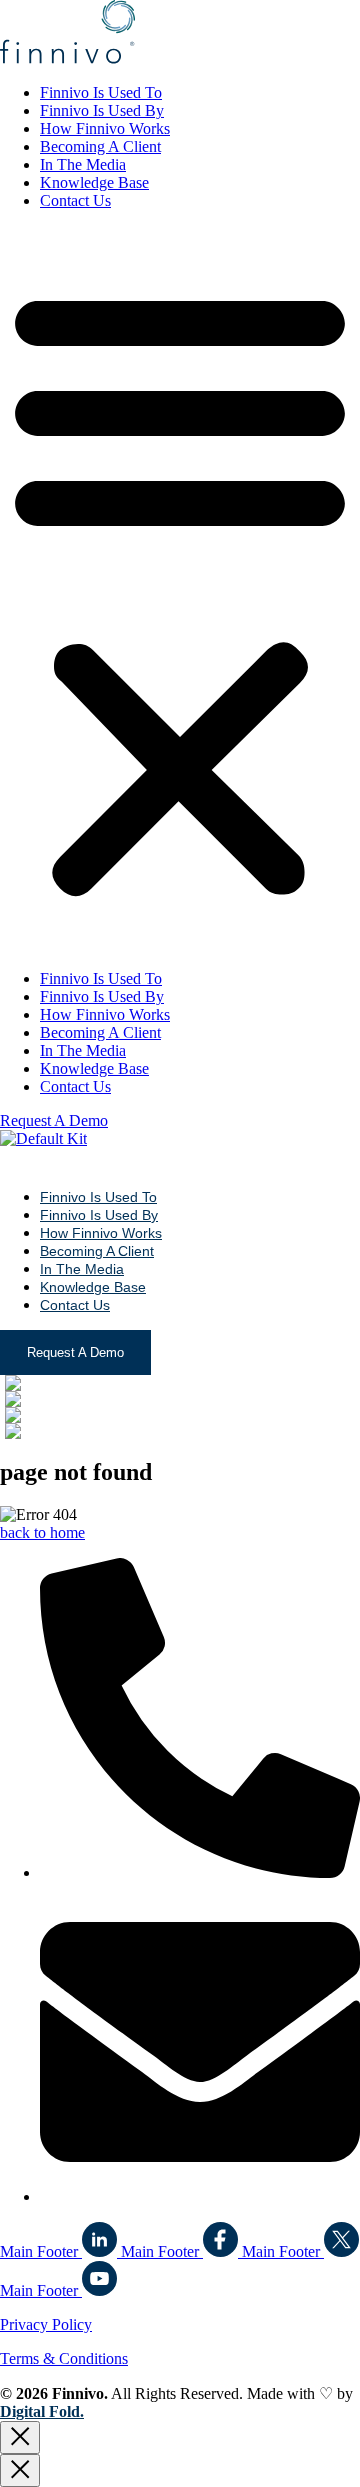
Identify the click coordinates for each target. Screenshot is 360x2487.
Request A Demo (75, 1352)
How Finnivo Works (105, 128)
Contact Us (75, 200)
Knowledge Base (94, 182)
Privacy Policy (46, 2324)
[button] (180, 590)
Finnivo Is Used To (101, 92)
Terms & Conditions (64, 2358)
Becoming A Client (100, 146)
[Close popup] (20, 2437)
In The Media (83, 164)
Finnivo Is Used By (102, 110)
